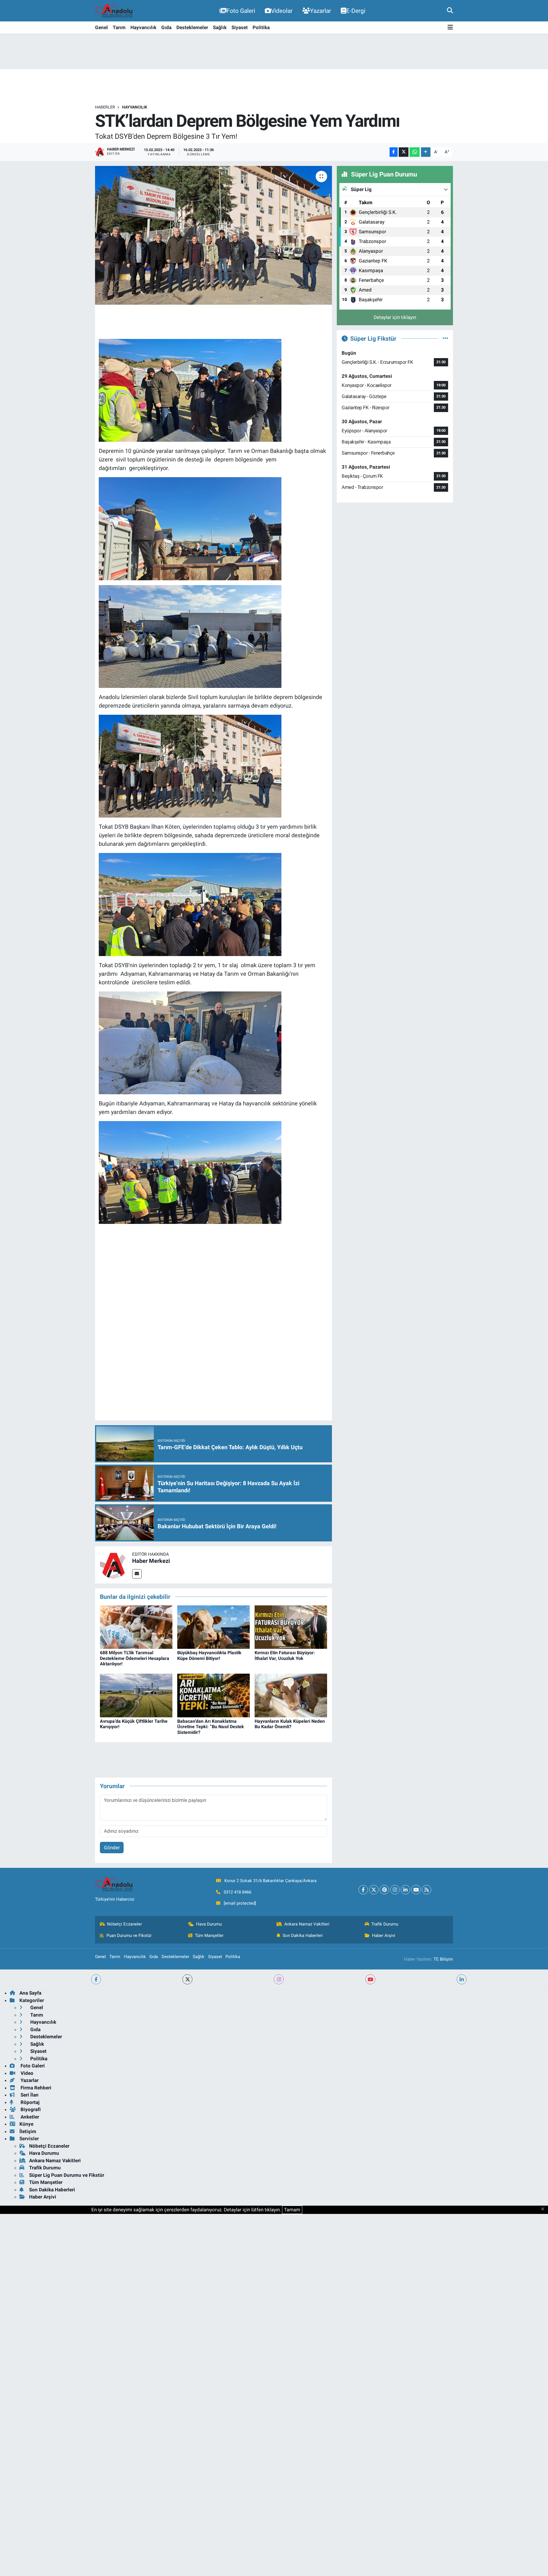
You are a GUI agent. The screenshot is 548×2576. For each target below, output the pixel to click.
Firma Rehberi (35, 2088)
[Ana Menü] (450, 28)
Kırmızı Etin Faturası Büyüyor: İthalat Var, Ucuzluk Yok (285, 1655)
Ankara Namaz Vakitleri (307, 1924)
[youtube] (370, 1979)
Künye (26, 2124)
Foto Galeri (241, 11)
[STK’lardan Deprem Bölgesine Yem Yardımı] (214, 235)
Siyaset (240, 27)
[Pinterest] (384, 1890)
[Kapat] (544, 2209)
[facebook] (96, 1979)
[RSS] (427, 1890)
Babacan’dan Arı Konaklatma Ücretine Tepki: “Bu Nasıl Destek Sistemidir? (211, 1727)
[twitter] (187, 1979)
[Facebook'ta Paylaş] (394, 152)
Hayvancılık (143, 27)
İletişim (28, 2131)
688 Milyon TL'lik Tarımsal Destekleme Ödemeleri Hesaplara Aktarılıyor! (135, 1658)
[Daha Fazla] (426, 152)
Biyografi (30, 2109)
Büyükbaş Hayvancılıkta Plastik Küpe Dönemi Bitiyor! (209, 1655)
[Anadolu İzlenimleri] (116, 11)
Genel (101, 27)
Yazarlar (321, 11)
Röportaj (29, 2102)
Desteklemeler (192, 27)
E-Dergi (356, 11)
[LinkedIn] (405, 1890)
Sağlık (220, 27)
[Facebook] (363, 1890)
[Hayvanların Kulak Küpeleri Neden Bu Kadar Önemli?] (291, 1695)
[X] (374, 1890)
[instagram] (279, 1979)
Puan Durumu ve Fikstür (129, 1935)
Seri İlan (29, 2095)
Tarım (119, 27)
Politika (261, 27)
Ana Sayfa (30, 1993)
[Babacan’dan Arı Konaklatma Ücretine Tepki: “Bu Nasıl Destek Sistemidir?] (213, 1695)
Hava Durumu (209, 1924)
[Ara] (450, 11)
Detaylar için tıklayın (395, 317)
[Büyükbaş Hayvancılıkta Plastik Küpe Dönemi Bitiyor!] (213, 1627)
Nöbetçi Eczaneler (124, 1924)
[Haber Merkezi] (114, 1564)
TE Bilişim (443, 1959)
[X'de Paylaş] (404, 152)
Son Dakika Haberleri (303, 1935)
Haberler (105, 107)
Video (26, 2073)
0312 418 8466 (237, 1892)
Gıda (166, 27)
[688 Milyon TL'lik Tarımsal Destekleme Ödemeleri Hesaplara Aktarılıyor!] (136, 1627)
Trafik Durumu (385, 1924)
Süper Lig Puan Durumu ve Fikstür (67, 2175)
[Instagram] (395, 1890)
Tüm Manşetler (209, 1935)
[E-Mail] (137, 1574)
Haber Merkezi (151, 1561)
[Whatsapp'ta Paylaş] (415, 152)
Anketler (29, 2117)
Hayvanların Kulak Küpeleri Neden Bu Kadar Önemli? (290, 1724)
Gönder (112, 1848)
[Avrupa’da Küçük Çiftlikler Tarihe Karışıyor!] (136, 1695)
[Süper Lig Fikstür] (445, 338)
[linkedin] (462, 1979)
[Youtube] (416, 1890)
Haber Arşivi (384, 1935)
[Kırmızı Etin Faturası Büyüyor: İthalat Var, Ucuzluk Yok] (291, 1627)
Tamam (292, 2210)
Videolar (282, 11)
